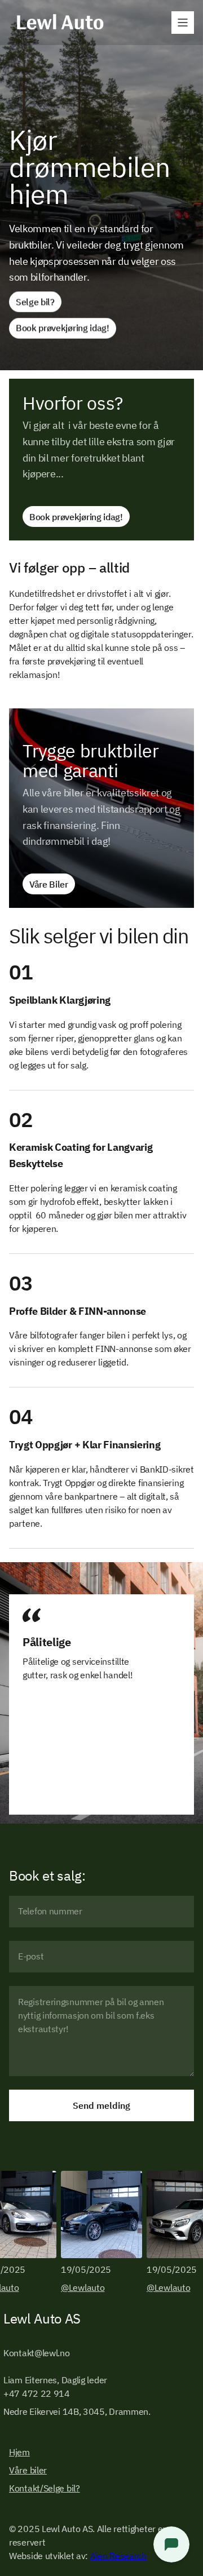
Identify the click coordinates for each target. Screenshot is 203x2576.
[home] (57, 23)
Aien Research (118, 2556)
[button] (183, 23)
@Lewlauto (83, 2287)
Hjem (19, 2452)
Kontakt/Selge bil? (45, 2488)
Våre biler (28, 2470)
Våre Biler (49, 884)
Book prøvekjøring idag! (63, 328)
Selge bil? (35, 302)
